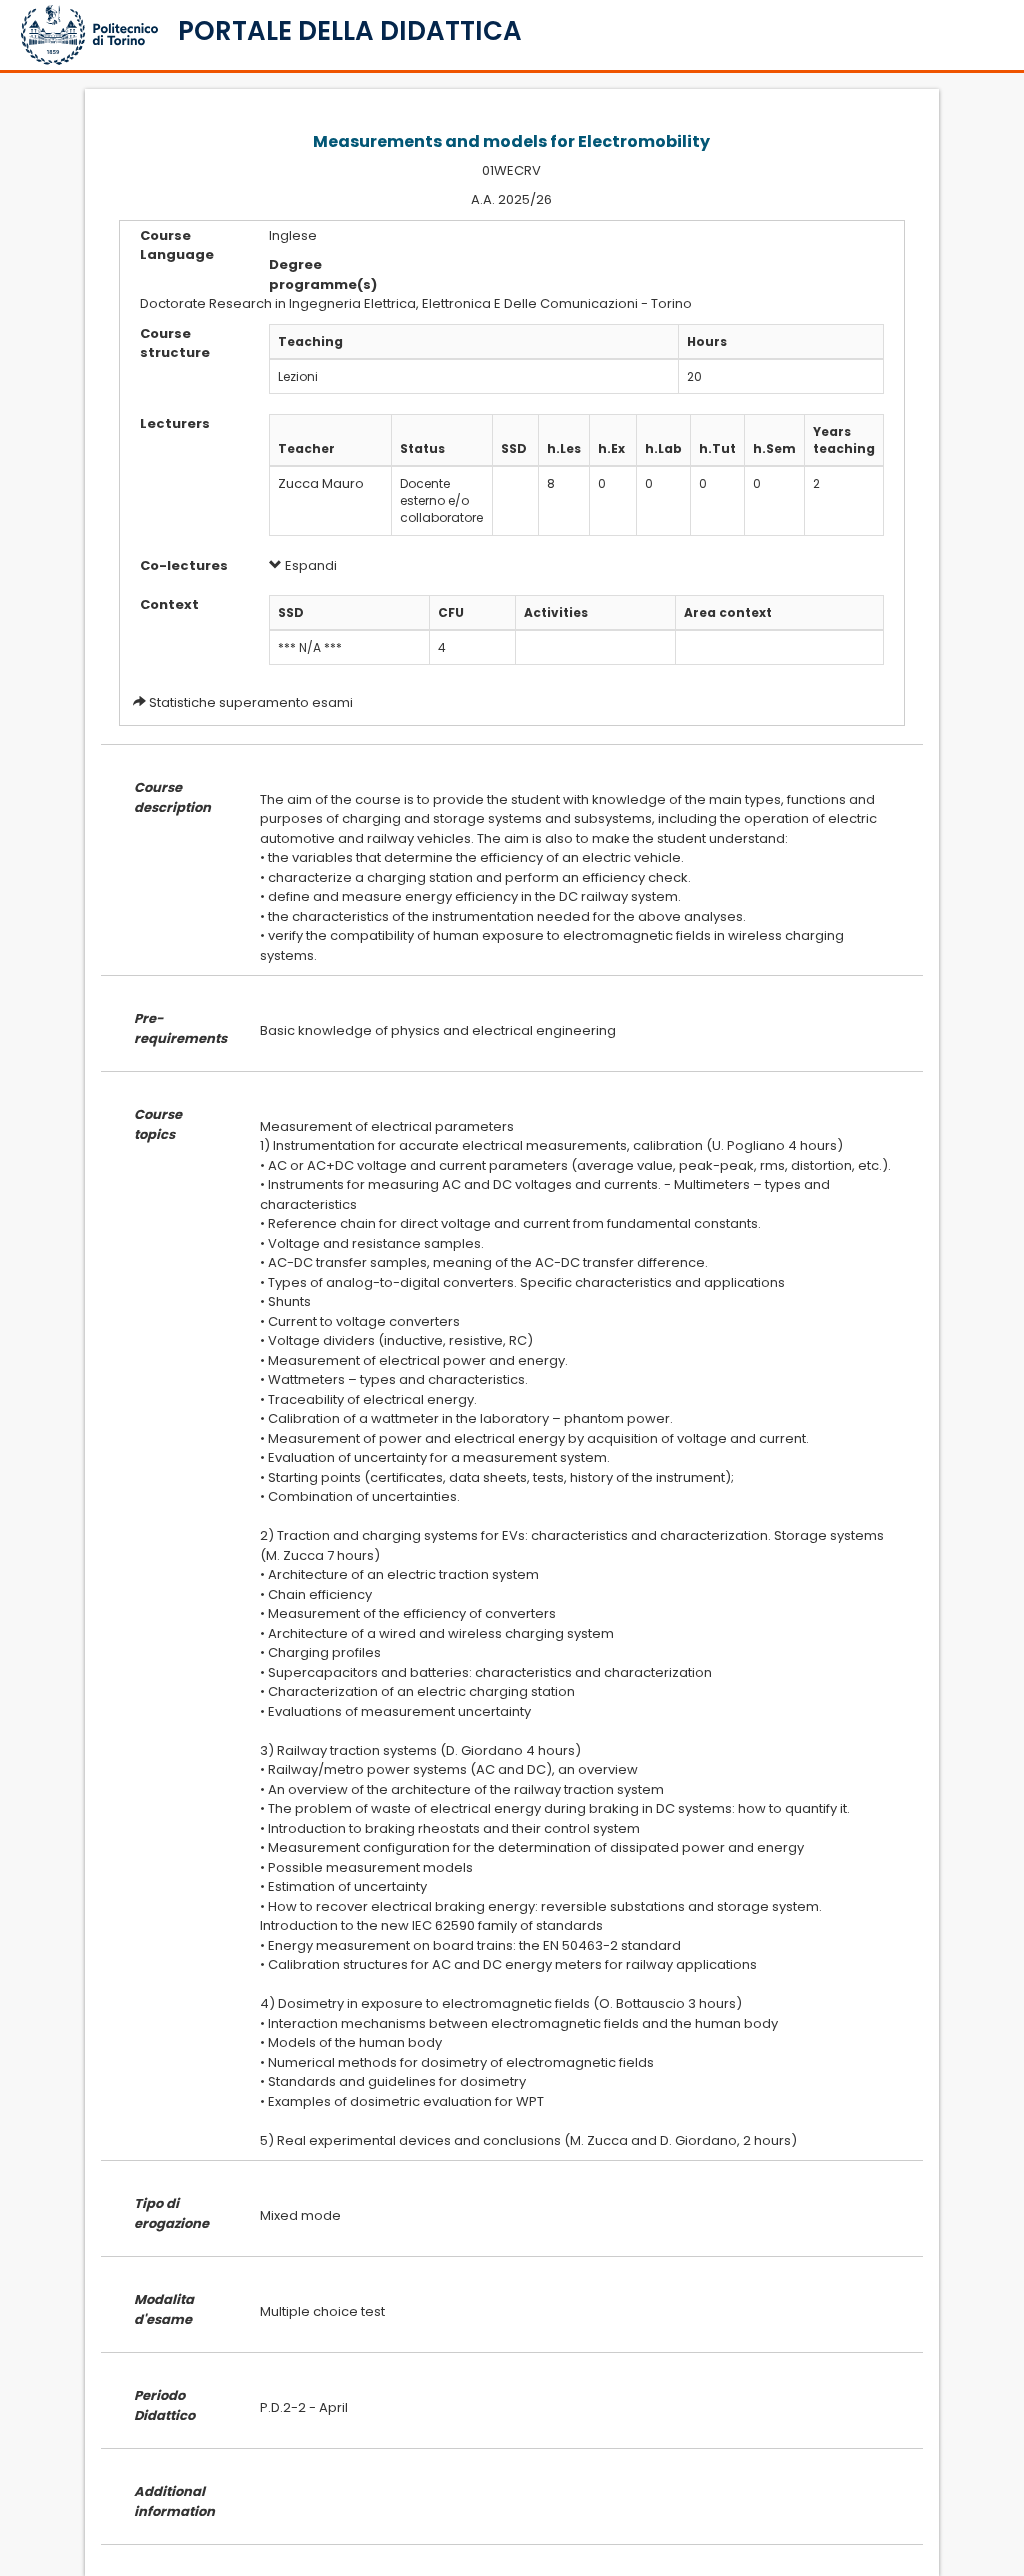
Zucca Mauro (321, 483)
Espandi (309, 565)
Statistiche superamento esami (251, 702)
